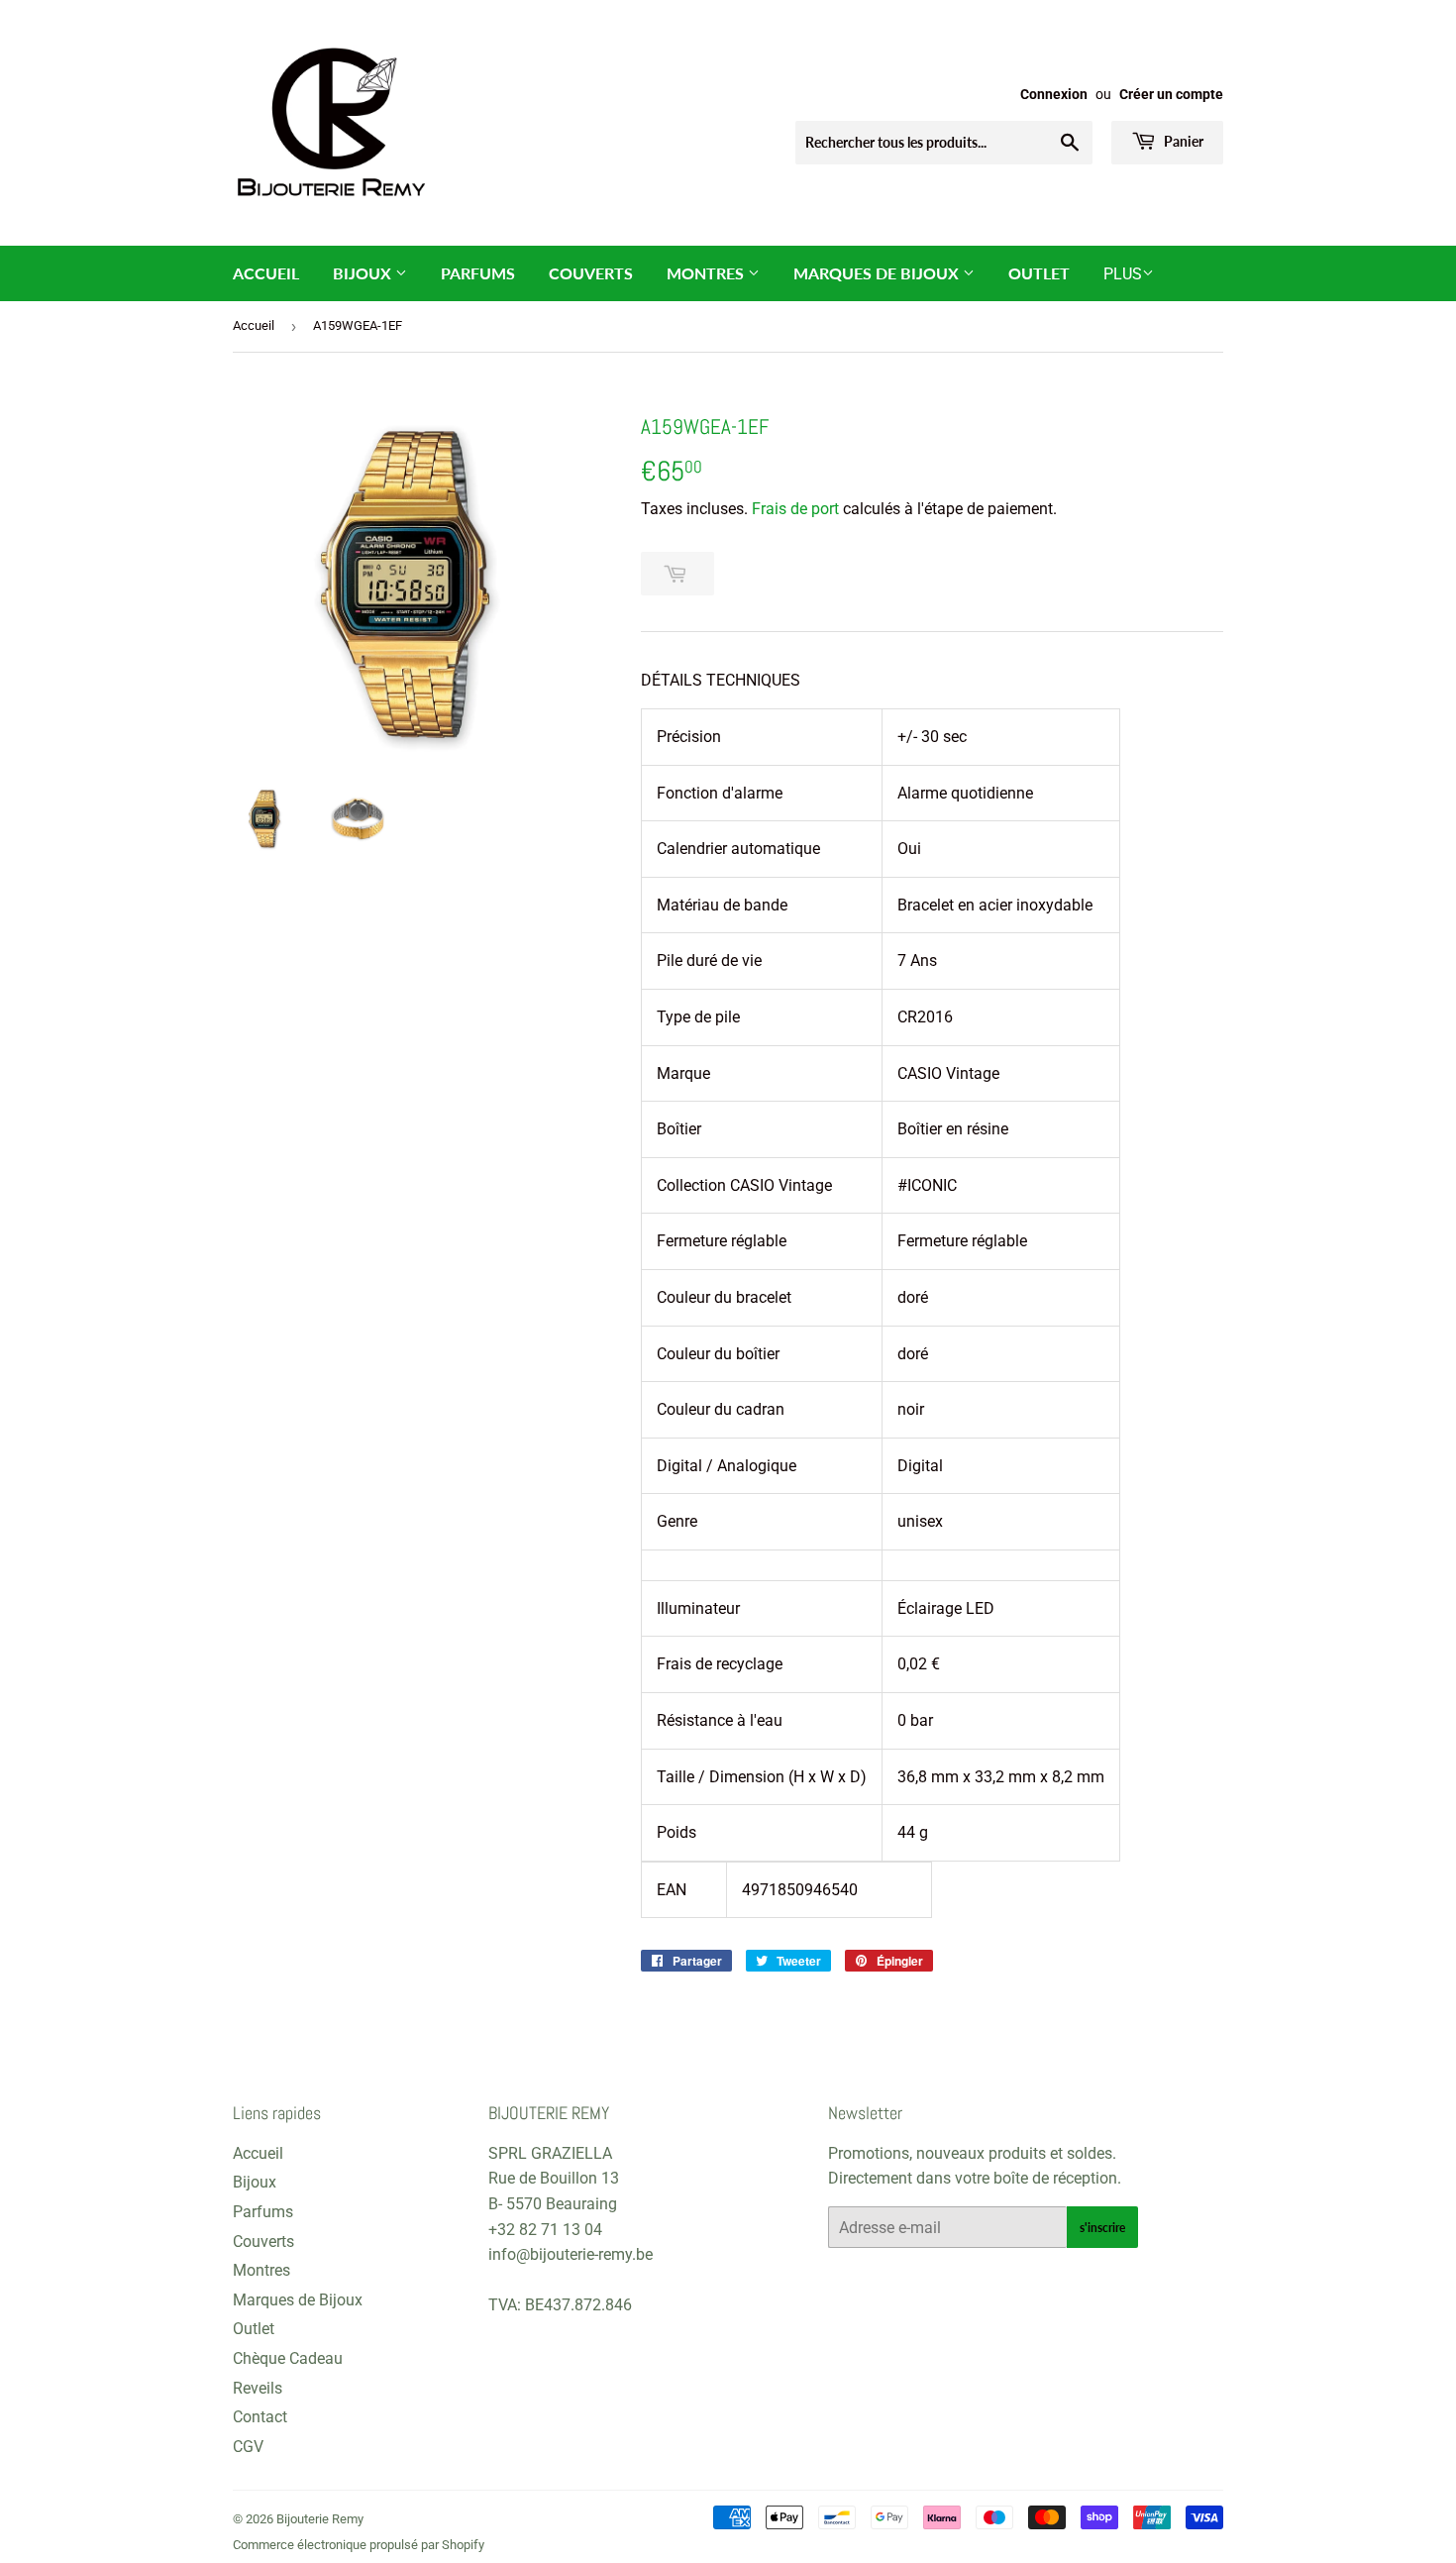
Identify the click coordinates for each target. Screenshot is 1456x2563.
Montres (707, 273)
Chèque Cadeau (288, 2358)
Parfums (478, 273)
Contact (260, 2417)
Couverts (591, 273)
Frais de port (795, 509)
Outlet (1039, 273)
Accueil (266, 273)
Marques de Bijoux (878, 273)
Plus (1123, 274)
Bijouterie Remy (320, 2519)
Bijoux (364, 273)
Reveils (258, 2388)
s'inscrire (1102, 2228)
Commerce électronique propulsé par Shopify (359, 2545)
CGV (248, 2447)
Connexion (1054, 94)
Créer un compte (1171, 94)
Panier (1182, 141)
